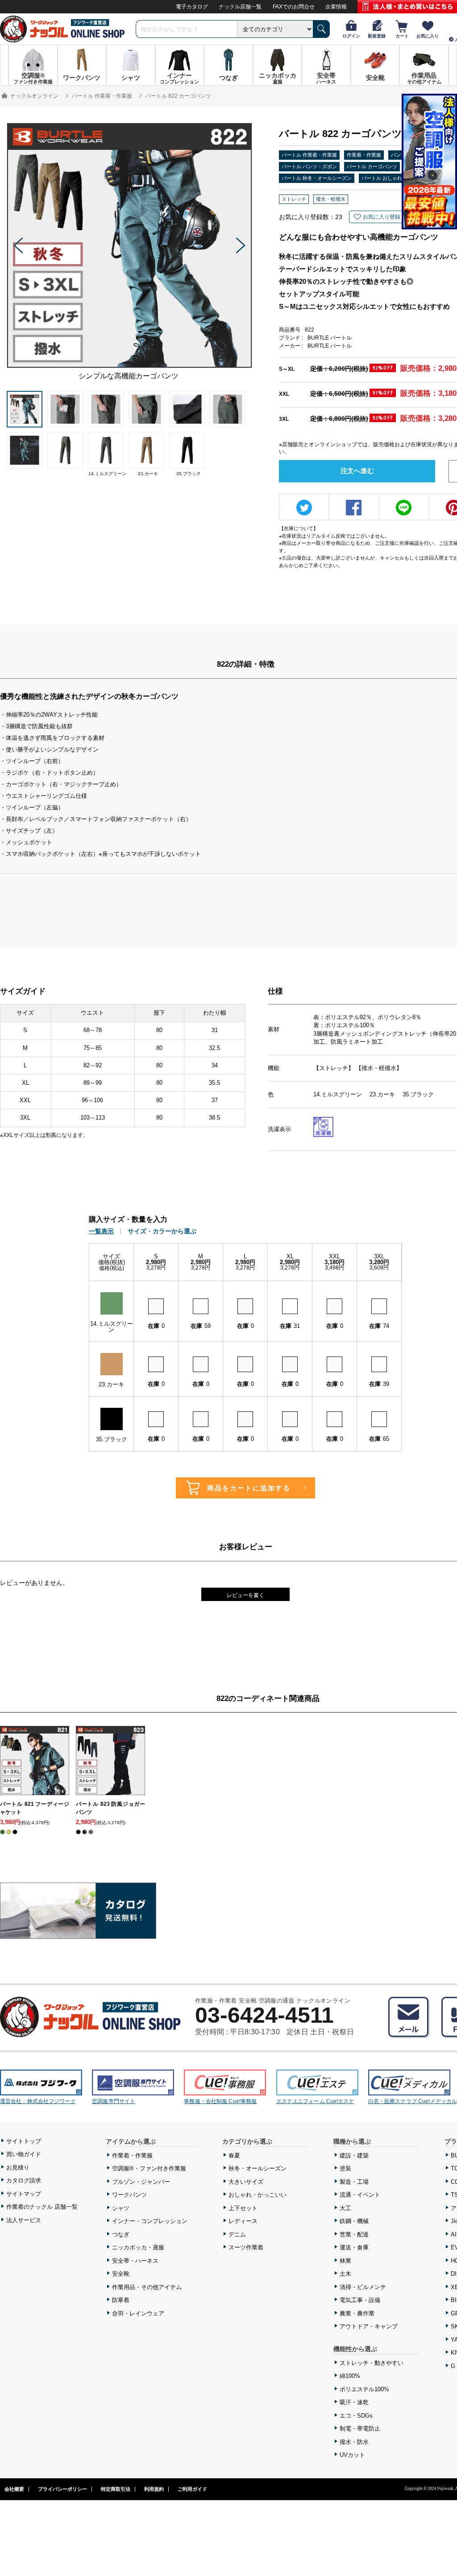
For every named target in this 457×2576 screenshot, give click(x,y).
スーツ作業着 (246, 2247)
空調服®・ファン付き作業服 (149, 2168)
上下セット (243, 2208)
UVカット (352, 2455)
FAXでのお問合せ (294, 7)
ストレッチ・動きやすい (372, 2363)
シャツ (121, 2208)
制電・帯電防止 (360, 2429)
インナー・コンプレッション (150, 2221)
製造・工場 (354, 2182)
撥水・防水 (354, 2442)
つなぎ (121, 2234)
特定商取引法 (116, 2489)
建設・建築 (354, 2155)
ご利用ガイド (192, 2489)
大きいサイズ (246, 2182)
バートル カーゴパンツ (372, 166)
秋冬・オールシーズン (258, 2168)
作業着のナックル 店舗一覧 (42, 2207)
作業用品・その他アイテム (147, 2287)
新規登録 (377, 36)
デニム (237, 2234)
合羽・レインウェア (138, 2313)
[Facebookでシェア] (354, 508)
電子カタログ (192, 7)
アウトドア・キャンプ (369, 2326)
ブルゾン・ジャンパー (141, 2182)
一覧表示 (101, 1231)
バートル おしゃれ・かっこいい (397, 178)
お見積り (18, 2167)
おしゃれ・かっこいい (258, 2195)
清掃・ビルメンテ (363, 2287)
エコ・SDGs (356, 2416)
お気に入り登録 (382, 217)
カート (402, 36)
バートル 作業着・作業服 (309, 155)
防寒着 (121, 2300)
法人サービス (24, 2220)
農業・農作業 (357, 2313)
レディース (243, 2221)
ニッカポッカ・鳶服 (138, 2247)
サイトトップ (24, 2141)
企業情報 (336, 7)
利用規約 (154, 2489)
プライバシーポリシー (62, 2489)
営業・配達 (354, 2234)
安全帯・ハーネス (135, 2261)
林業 (345, 2261)
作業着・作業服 (364, 155)
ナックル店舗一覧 (240, 7)
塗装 (345, 2168)
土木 (345, 2274)
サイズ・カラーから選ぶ (162, 1231)
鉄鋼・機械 (354, 2221)
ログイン (351, 36)
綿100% (350, 2376)
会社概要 (14, 2489)
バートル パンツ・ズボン (309, 166)
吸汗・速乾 (354, 2402)
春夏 (234, 2155)
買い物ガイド (24, 2154)
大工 (345, 2208)
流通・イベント (360, 2195)
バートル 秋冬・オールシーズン (317, 178)
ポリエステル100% (364, 2389)
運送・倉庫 (354, 2247)
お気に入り (428, 36)
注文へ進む (357, 471)
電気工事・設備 (360, 2300)
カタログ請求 (24, 2180)
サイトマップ (24, 2194)
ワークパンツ (129, 2195)
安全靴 (121, 2274)
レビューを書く (245, 1595)
